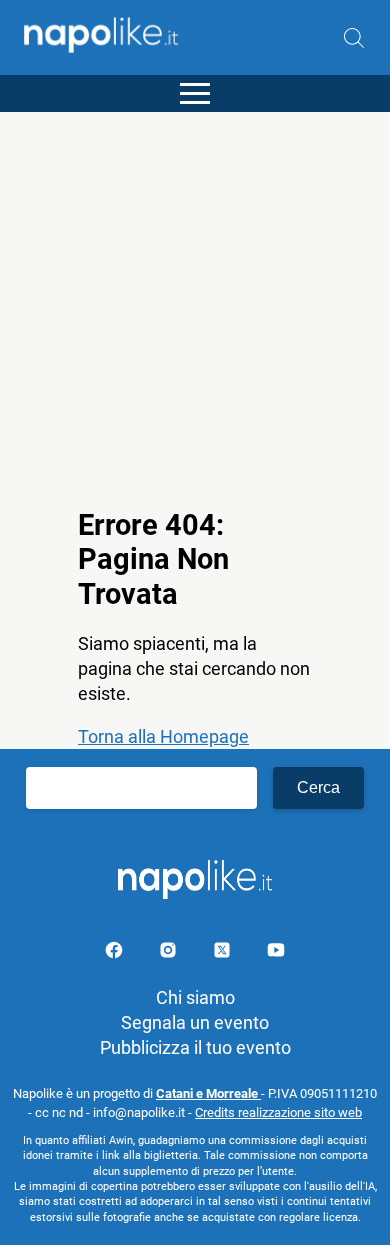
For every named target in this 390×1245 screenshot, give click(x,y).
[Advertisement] (195, 307)
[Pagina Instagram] (170, 953)
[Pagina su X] (224, 953)
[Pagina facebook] (116, 953)
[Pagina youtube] (276, 953)
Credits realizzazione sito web (278, 1112)
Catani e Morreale (208, 1093)
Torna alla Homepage (163, 736)
